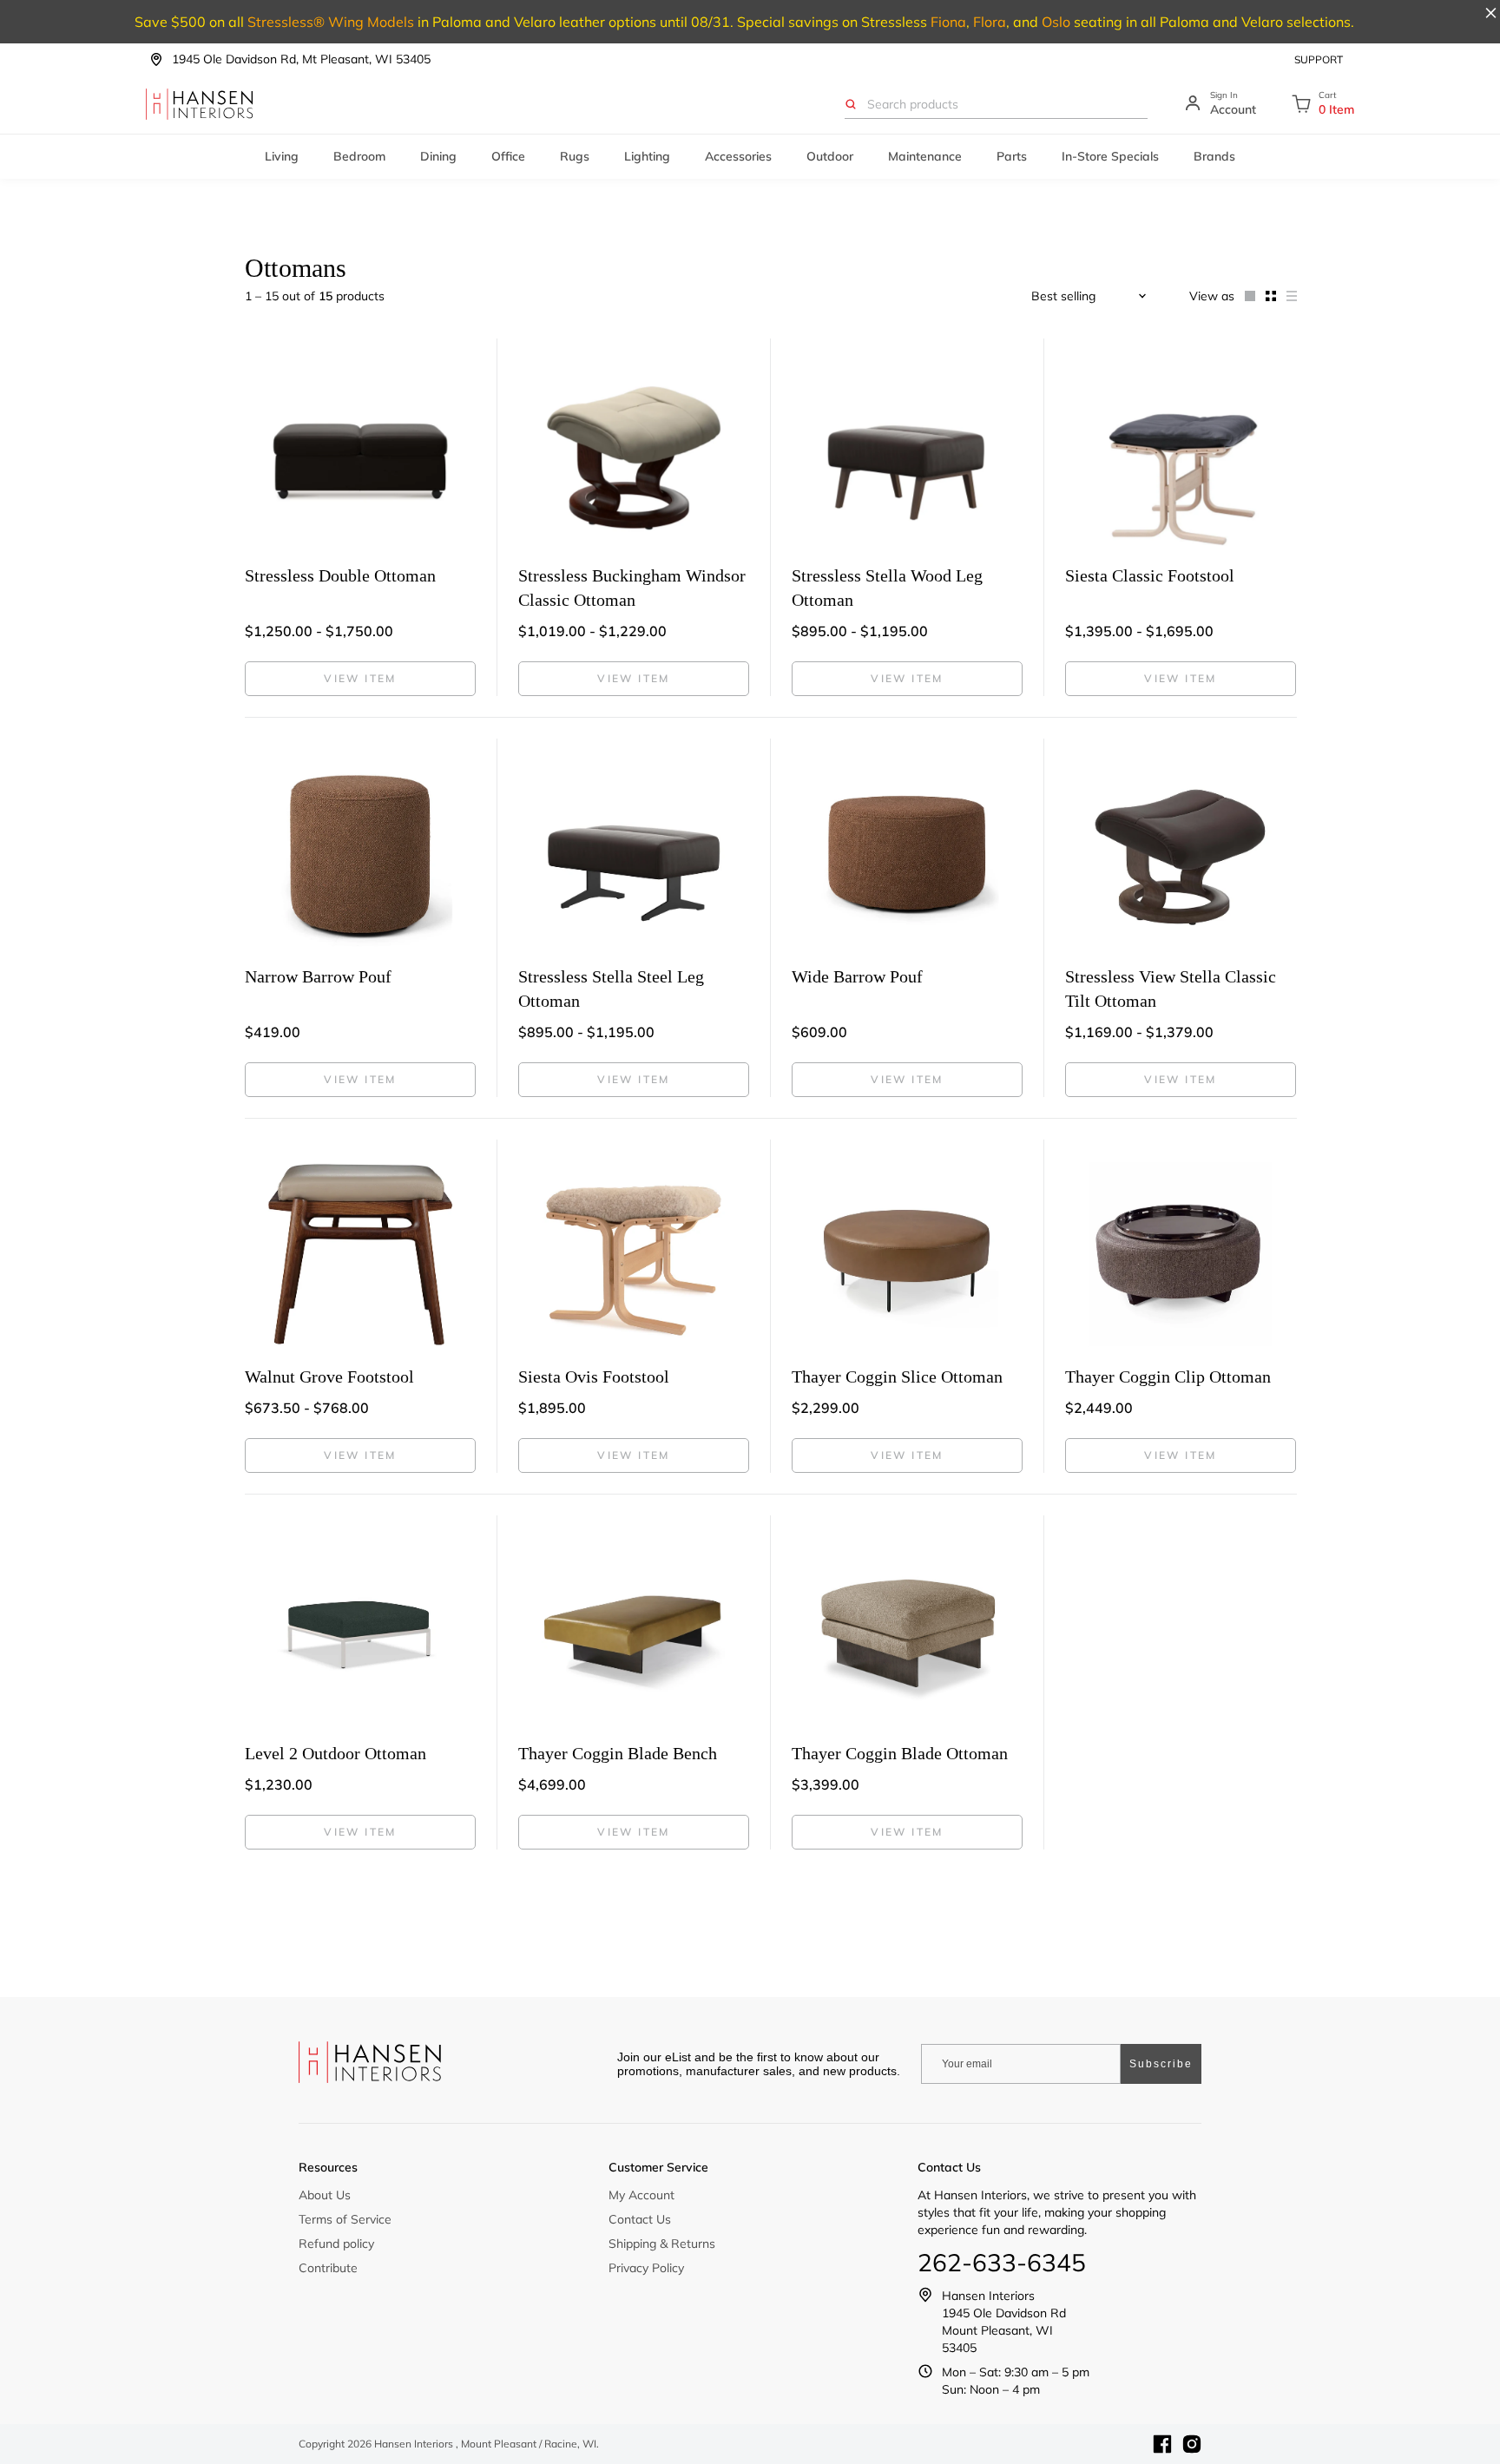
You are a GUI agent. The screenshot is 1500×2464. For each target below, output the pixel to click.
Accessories (738, 156)
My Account (641, 2195)
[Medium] (1266, 296)
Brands (1214, 156)
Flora (990, 22)
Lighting (647, 156)
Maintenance (925, 156)
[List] (1286, 296)
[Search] (851, 104)
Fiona (948, 22)
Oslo (1056, 22)
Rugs (575, 156)
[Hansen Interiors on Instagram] (1192, 2444)
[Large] (1245, 296)
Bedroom (359, 156)
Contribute (328, 2268)
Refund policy (336, 2244)
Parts (1012, 156)
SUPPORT (1319, 59)
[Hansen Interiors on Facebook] (1162, 2444)
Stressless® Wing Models (331, 22)
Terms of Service (345, 2219)
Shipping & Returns (662, 2244)
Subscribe (1161, 2064)
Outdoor (830, 156)
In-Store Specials (1110, 156)
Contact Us (640, 2219)
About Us (325, 2195)
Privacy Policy (646, 2268)
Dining (438, 156)
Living (282, 156)
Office (508, 156)
